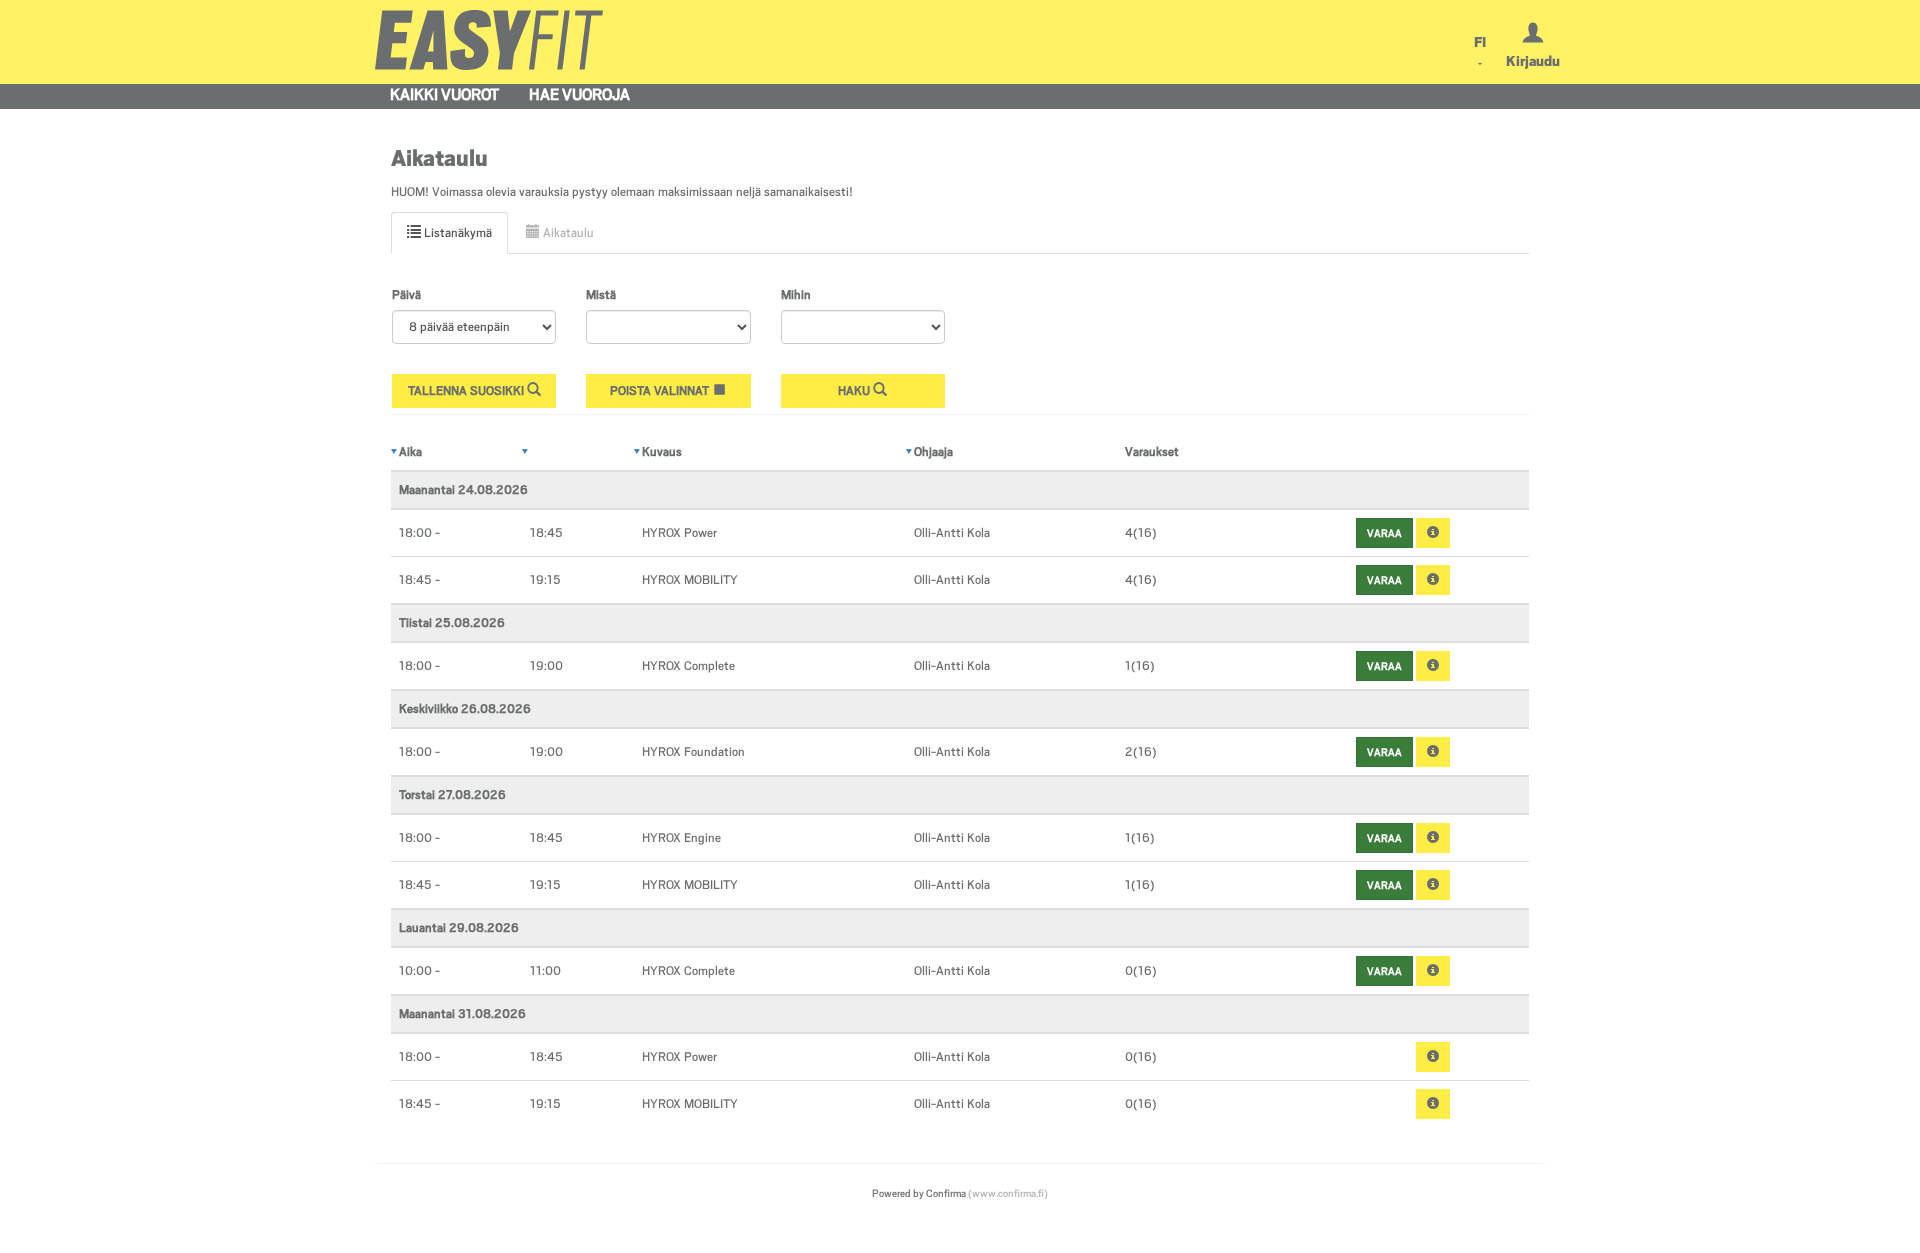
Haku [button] (855, 391)
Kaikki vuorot (444, 95)
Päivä (406, 295)
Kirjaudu (1533, 61)
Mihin (796, 295)
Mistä (601, 295)
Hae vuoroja (579, 95)
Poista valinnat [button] (661, 391)
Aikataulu (567, 233)
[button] (1433, 533)
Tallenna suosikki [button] (467, 391)
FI (1480, 42)
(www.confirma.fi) (1008, 1193)
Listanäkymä (456, 233)
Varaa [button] (1384, 533)
